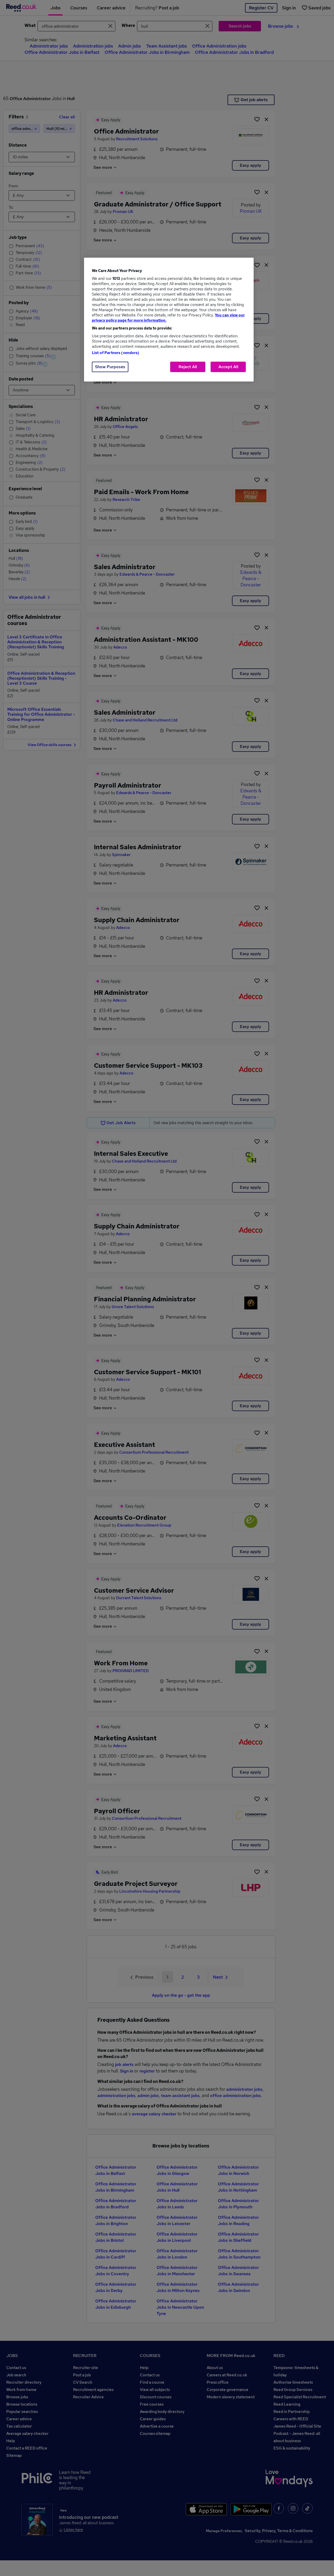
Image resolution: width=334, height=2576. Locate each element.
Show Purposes (110, 367)
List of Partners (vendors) (116, 353)
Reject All (188, 367)
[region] (169, 320)
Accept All (228, 367)
